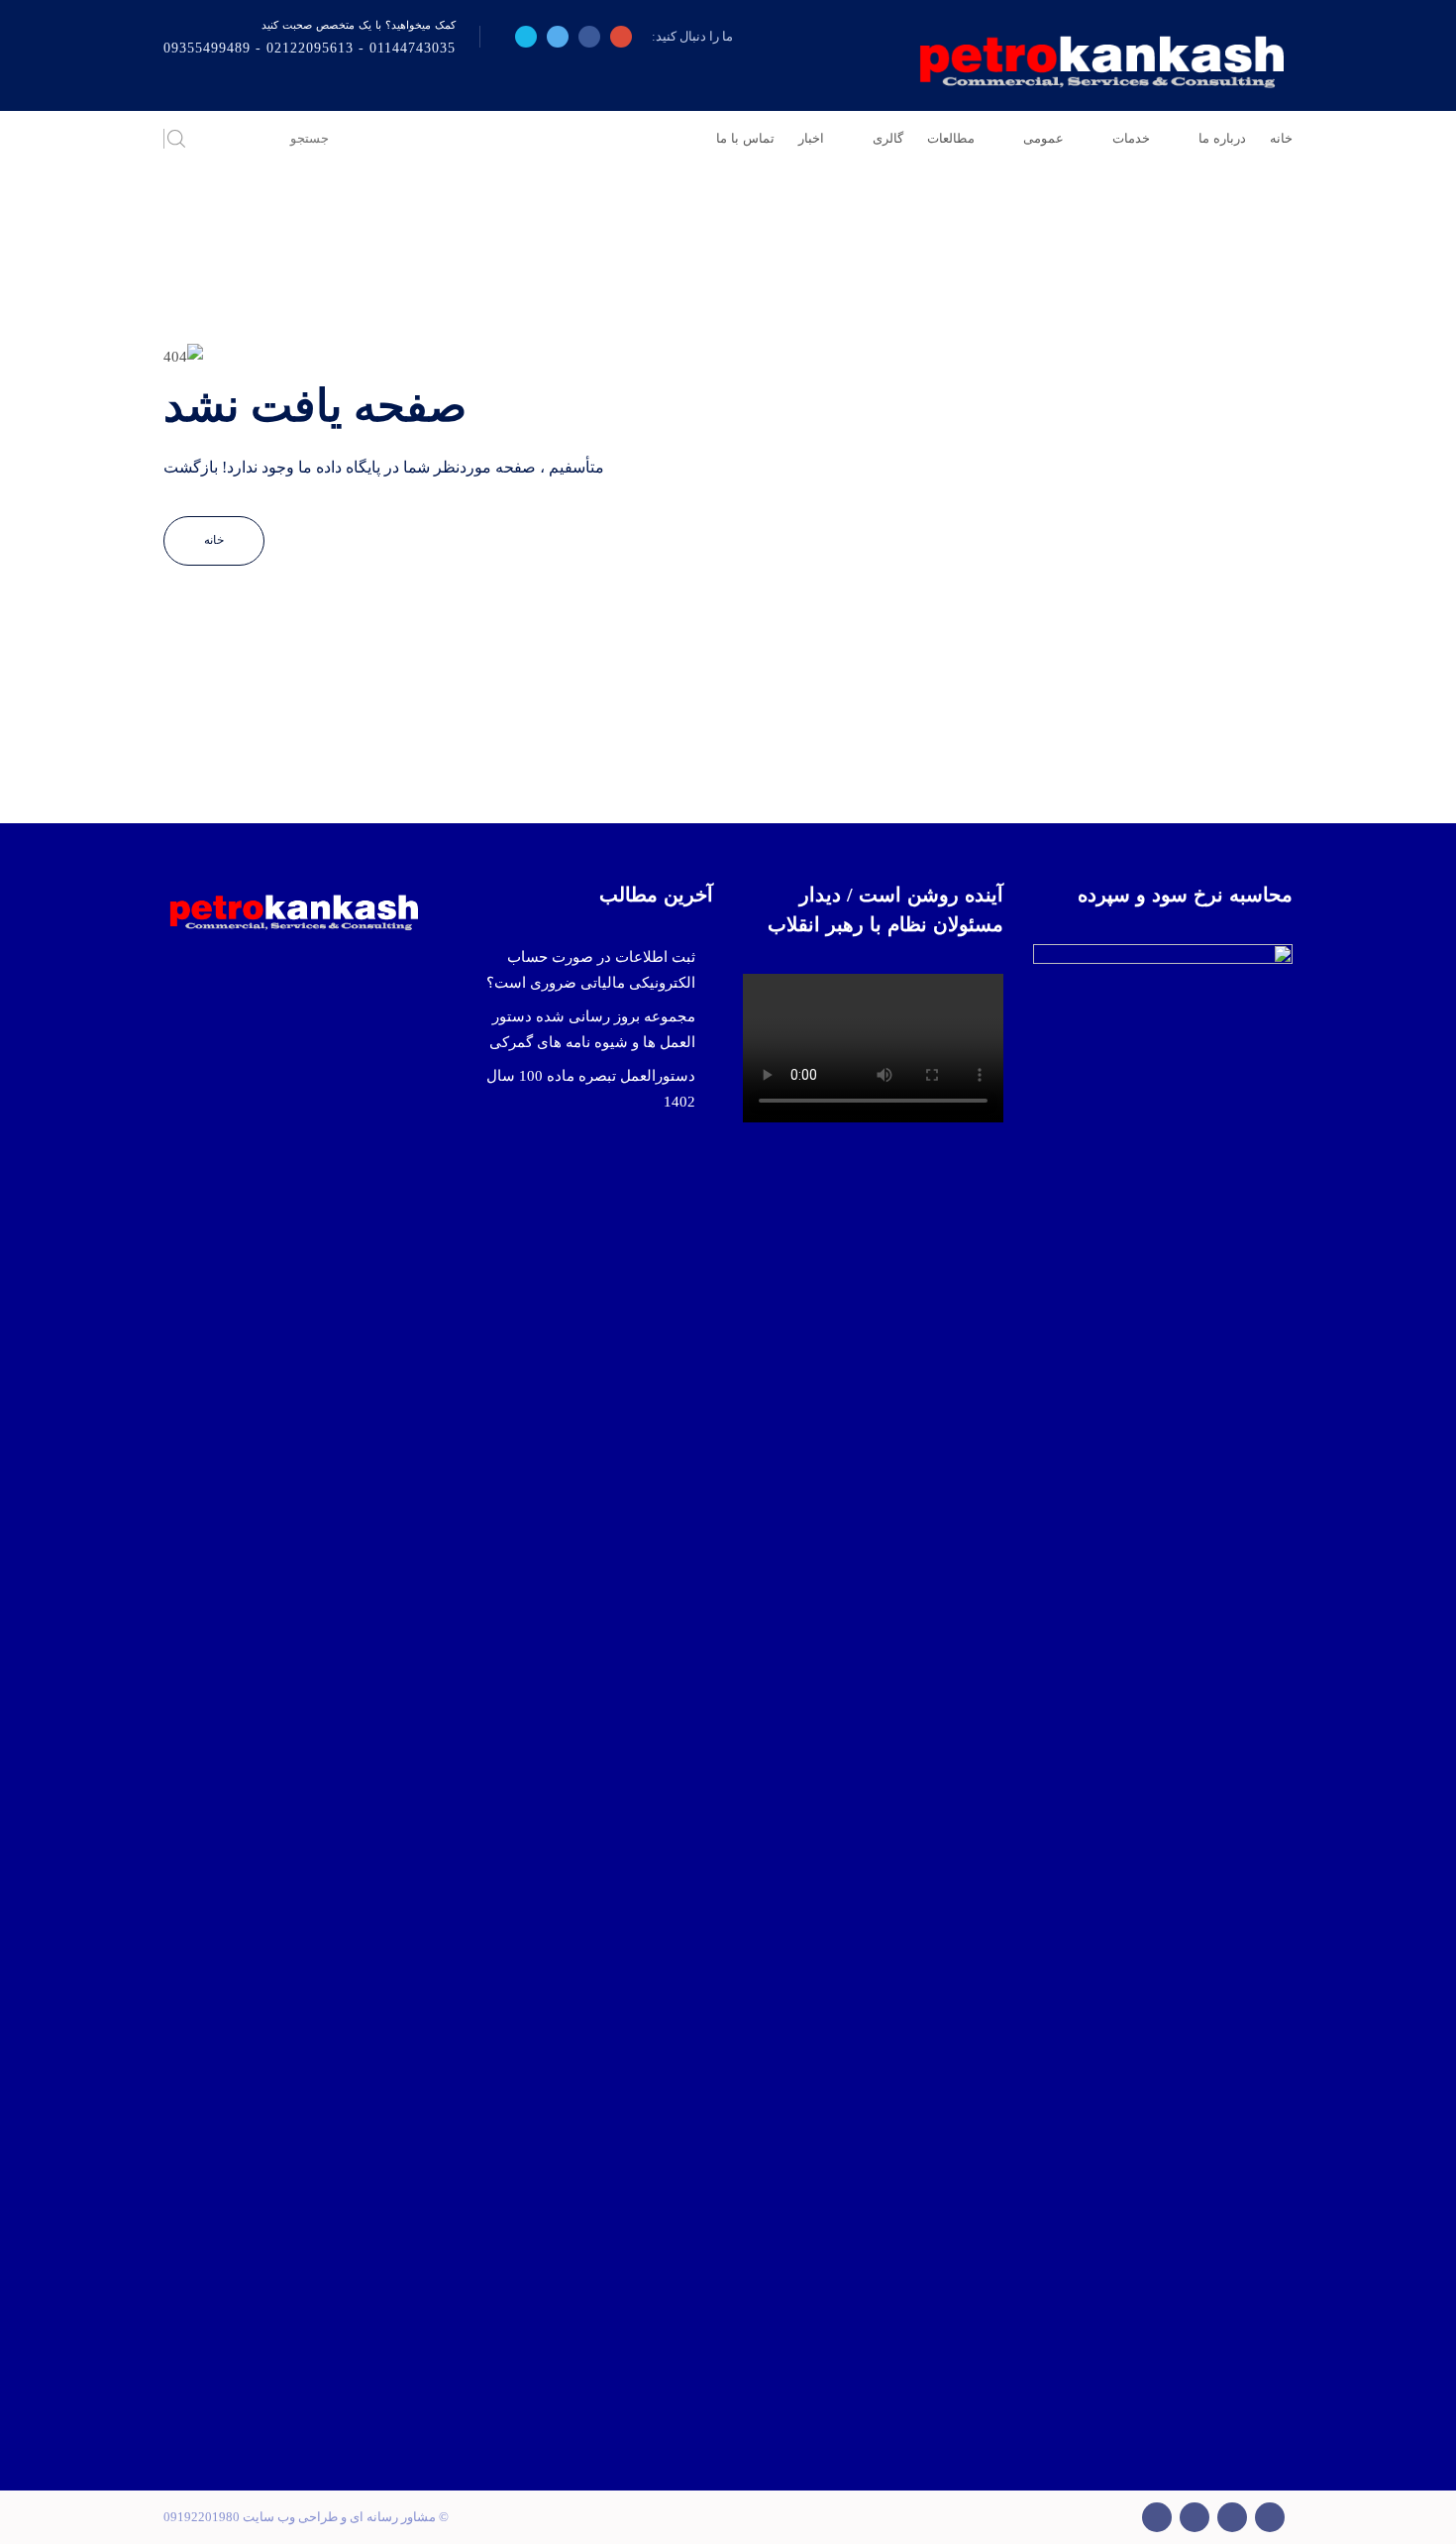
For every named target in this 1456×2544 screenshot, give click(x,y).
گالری (888, 138)
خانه (1281, 138)
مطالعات (951, 138)
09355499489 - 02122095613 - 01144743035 (310, 48)
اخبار (811, 138)
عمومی (1043, 138)
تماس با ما (745, 138)
